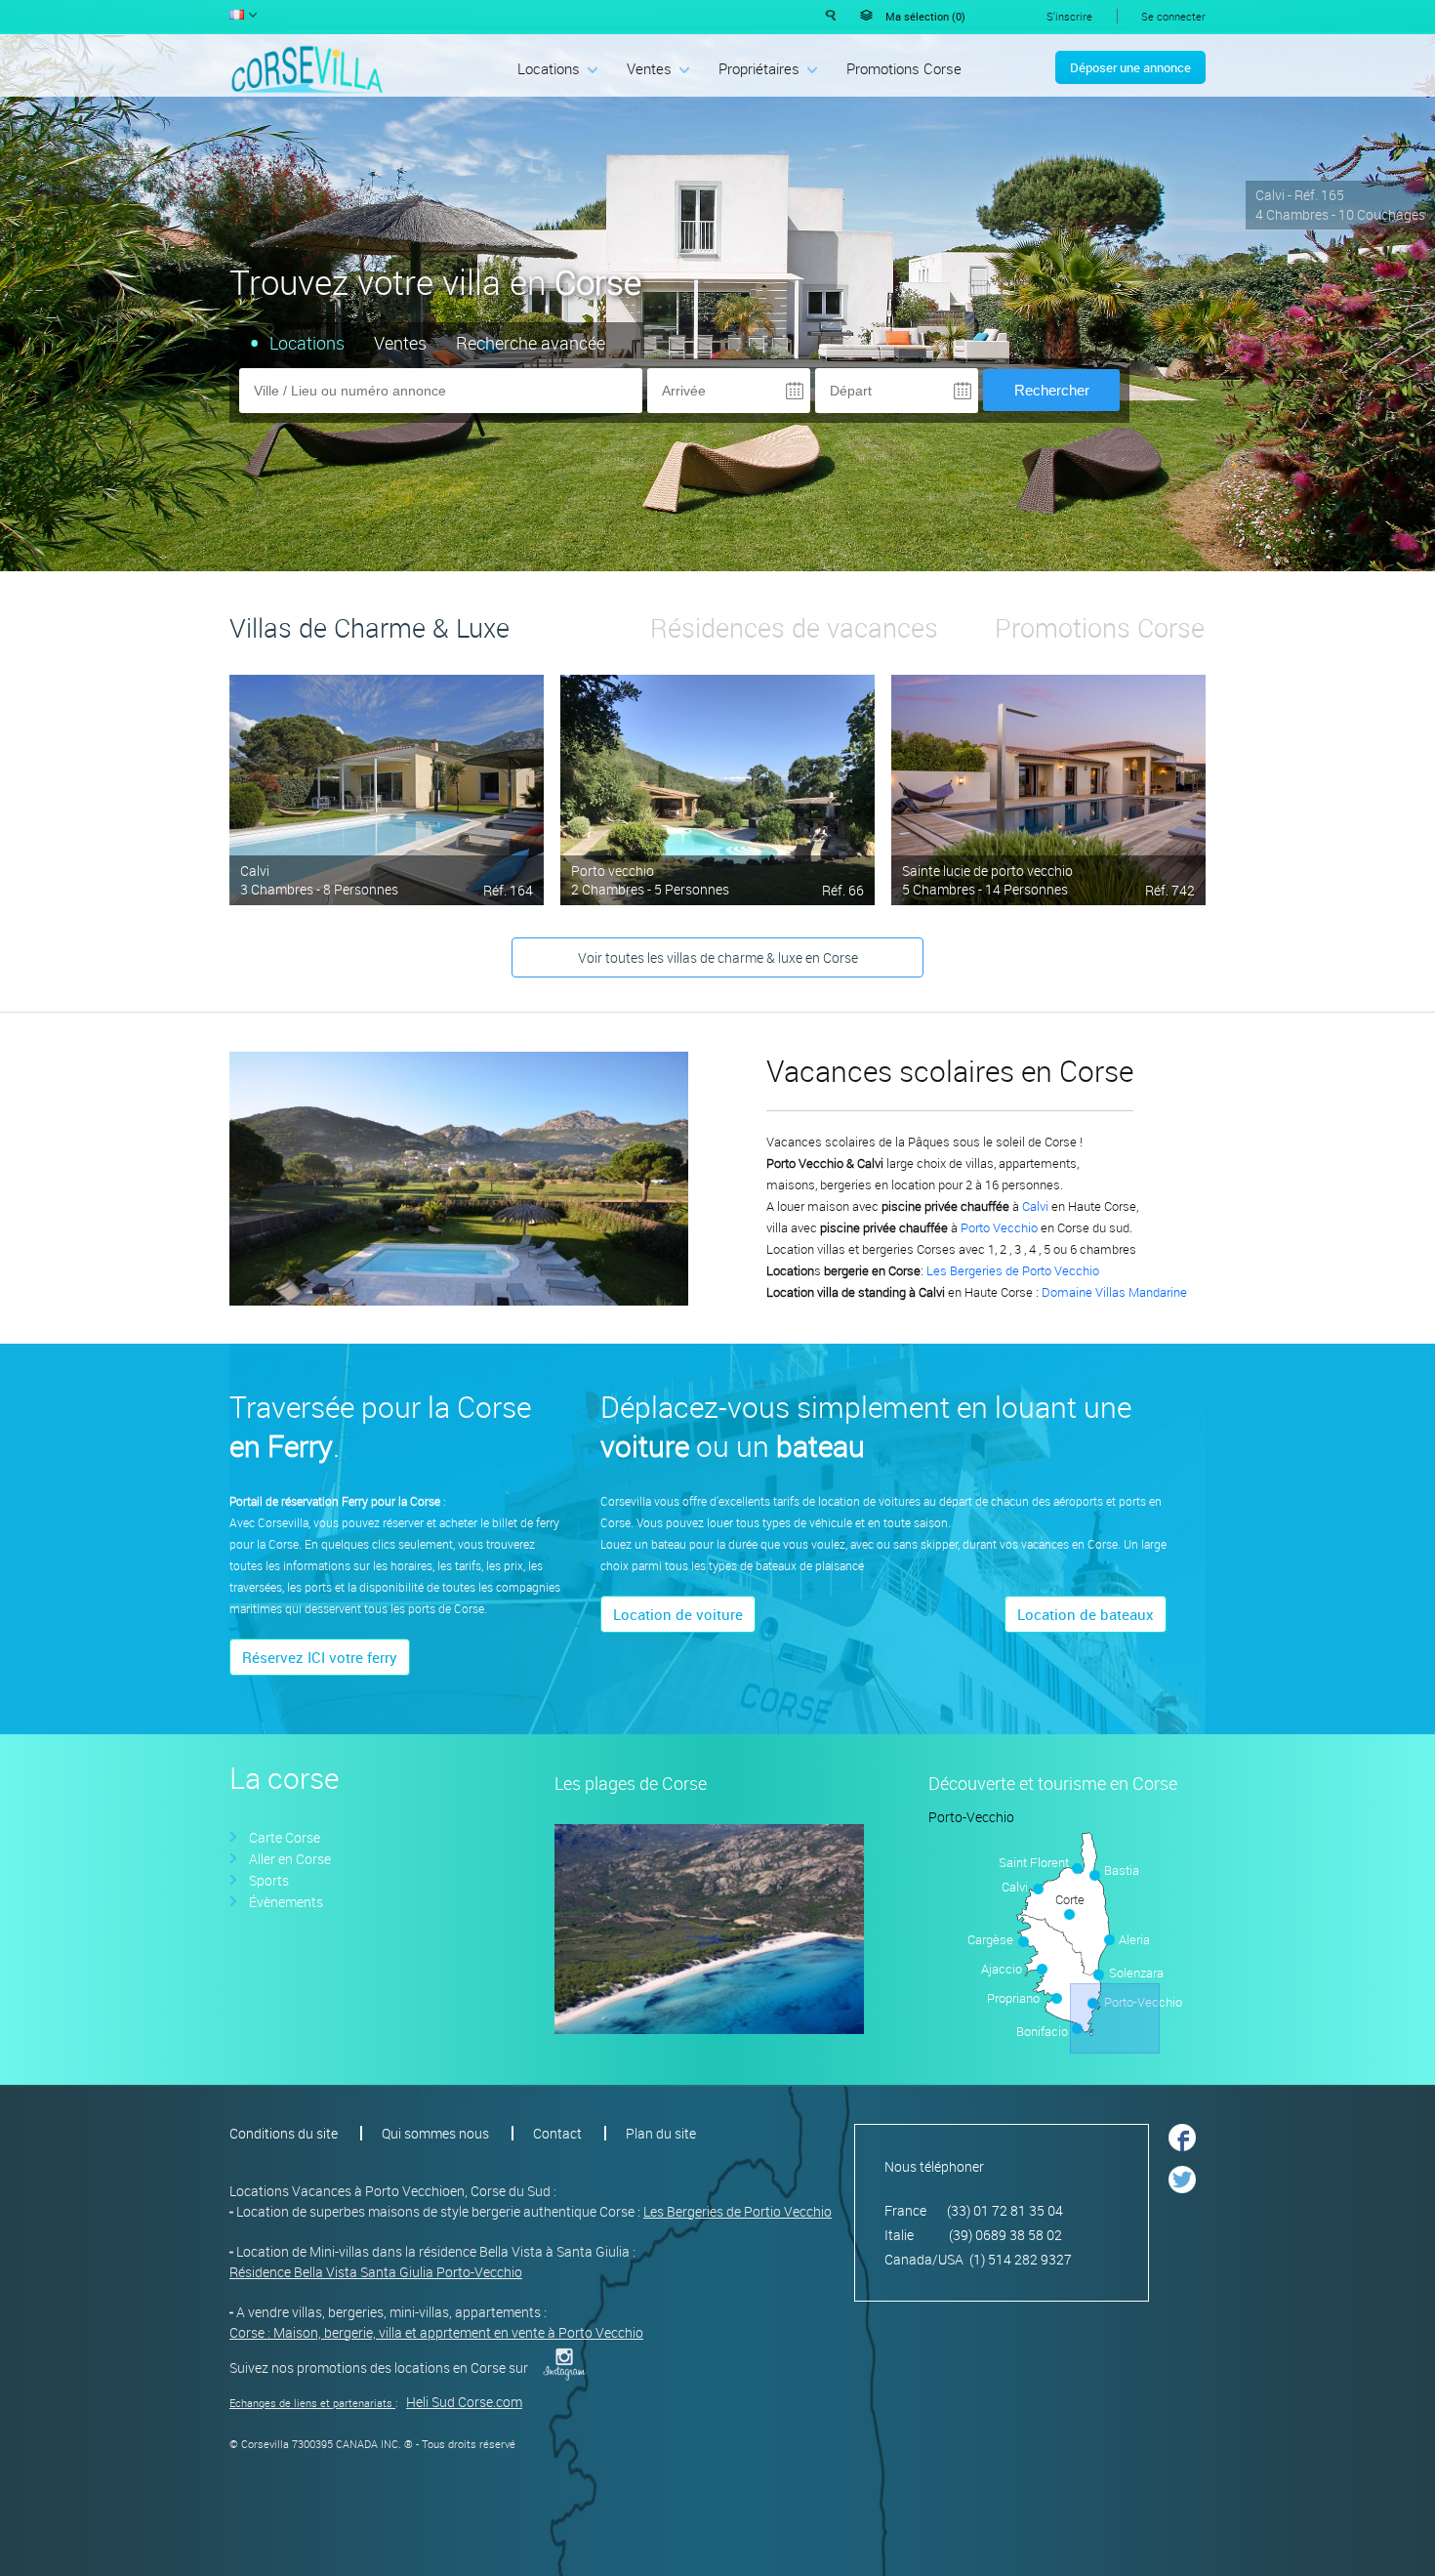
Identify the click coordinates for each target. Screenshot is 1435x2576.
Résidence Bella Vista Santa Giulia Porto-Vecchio (376, 2272)
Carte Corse (285, 1837)
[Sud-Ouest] (1002, 1969)
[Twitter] (1182, 2198)
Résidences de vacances (794, 628)
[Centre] (1067, 1934)
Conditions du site (284, 2133)
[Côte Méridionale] (1002, 1930)
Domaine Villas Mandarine (1114, 1292)
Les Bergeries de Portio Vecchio (738, 2211)
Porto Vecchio (999, 1227)
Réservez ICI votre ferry (320, 1657)
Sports (269, 1880)
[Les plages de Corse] (709, 2029)
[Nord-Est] (1124, 1859)
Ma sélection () (925, 16)
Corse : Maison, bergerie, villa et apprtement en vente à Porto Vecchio (436, 2332)
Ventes (649, 68)
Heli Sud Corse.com (464, 2402)
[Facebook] (1182, 2157)
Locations (549, 68)
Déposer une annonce (1130, 67)
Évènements (286, 1902)
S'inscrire (1069, 16)
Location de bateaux (1086, 1614)
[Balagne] (1002, 1886)
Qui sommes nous (435, 2133)
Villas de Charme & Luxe (369, 628)
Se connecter (1173, 16)
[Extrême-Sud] (1115, 2018)
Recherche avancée (531, 343)
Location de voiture (678, 1614)
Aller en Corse (290, 1859)
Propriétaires (759, 68)
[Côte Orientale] (1133, 1934)
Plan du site (661, 2133)
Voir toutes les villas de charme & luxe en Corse (718, 957)
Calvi (255, 871)
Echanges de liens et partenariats (311, 2403)
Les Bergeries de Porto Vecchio (1013, 1270)
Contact (557, 2133)
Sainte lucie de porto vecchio (987, 871)
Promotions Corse (904, 68)
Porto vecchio (613, 871)
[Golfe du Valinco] (1021, 2003)
